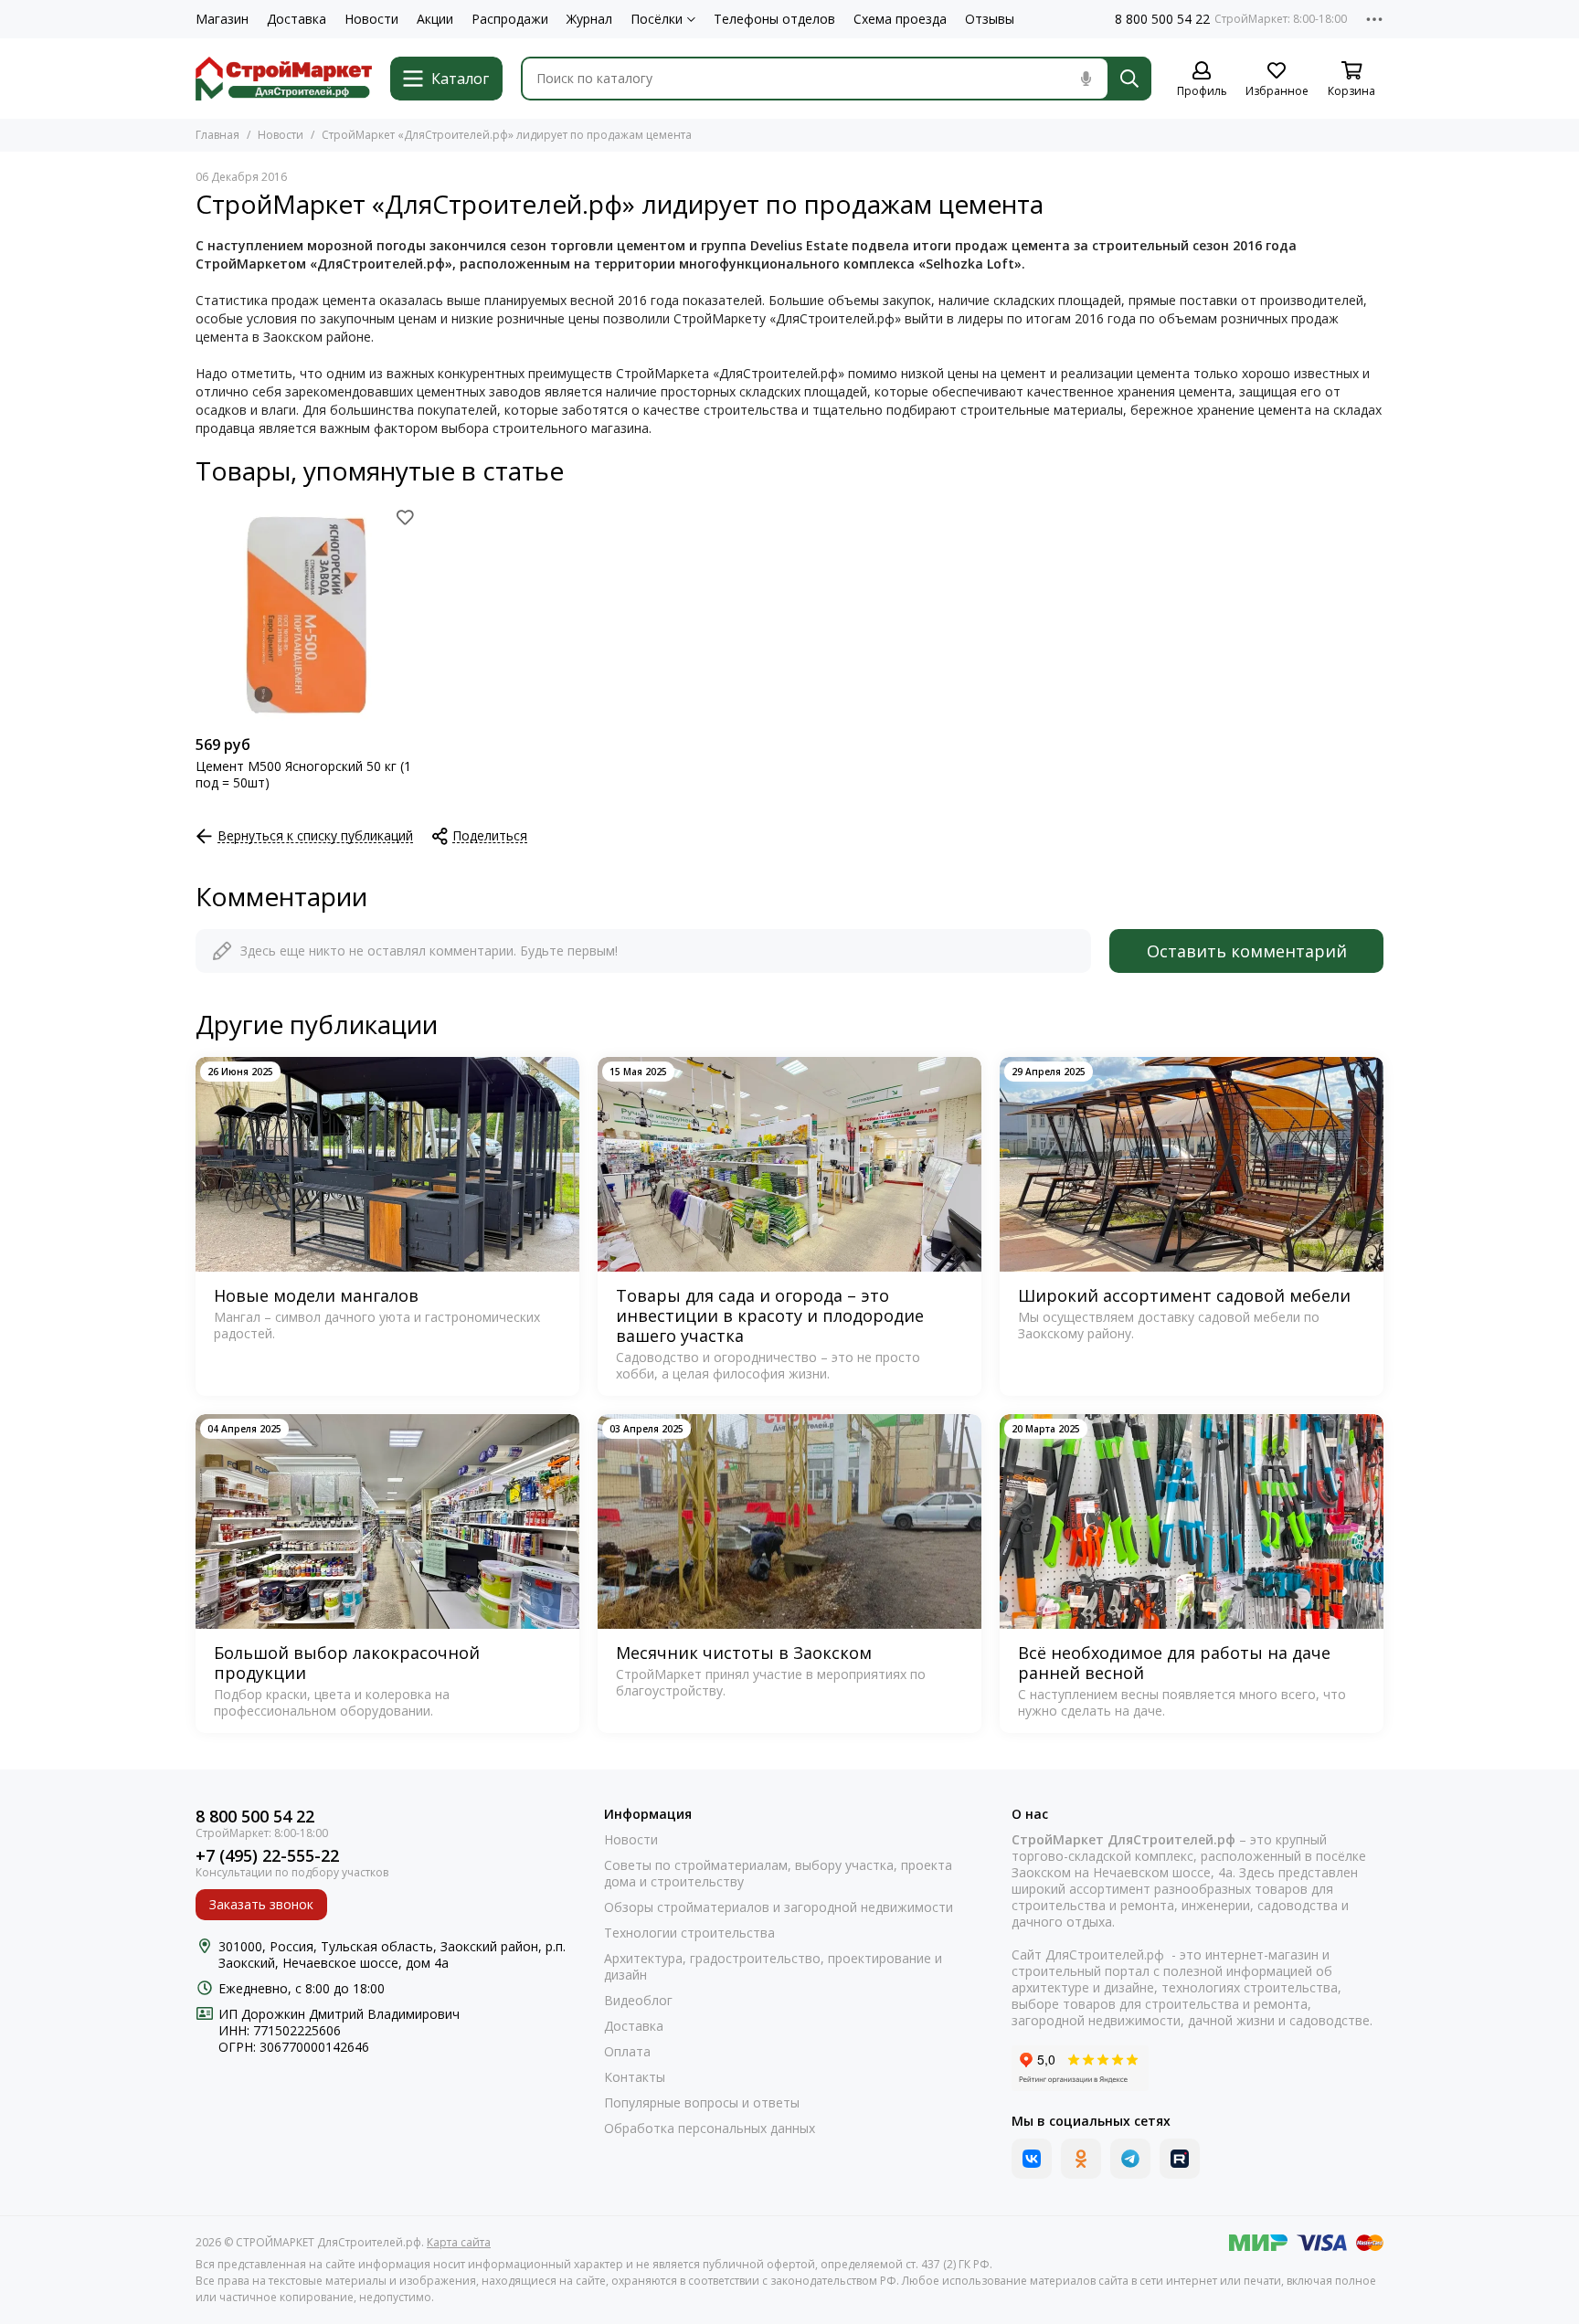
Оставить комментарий (1247, 951)
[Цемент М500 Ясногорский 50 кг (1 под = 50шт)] (307, 615)
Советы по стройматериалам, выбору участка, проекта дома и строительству (778, 1874)
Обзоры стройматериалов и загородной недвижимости (779, 1907)
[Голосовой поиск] (1086, 79)
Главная (217, 135)
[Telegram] (1130, 2159)
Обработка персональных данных (710, 2129)
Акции (435, 19)
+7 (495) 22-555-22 (267, 1856)
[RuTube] (1180, 2159)
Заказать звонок (261, 1904)
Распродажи (510, 19)
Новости (371, 19)
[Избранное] (405, 517)
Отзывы (990, 19)
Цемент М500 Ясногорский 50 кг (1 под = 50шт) (303, 775)
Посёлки (657, 19)
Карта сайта (459, 2242)
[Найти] (1129, 79)
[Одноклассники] (1081, 2159)
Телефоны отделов (774, 19)
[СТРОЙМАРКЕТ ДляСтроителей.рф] (284, 79)
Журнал (589, 19)
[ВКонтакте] (1032, 2159)
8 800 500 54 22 (1162, 19)
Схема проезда (900, 19)
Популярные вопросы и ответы (702, 2103)
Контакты (635, 2077)
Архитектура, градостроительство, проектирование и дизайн (773, 1967)
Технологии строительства (689, 1933)
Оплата (627, 2052)
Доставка (297, 19)
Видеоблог (638, 2001)
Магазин (222, 19)
